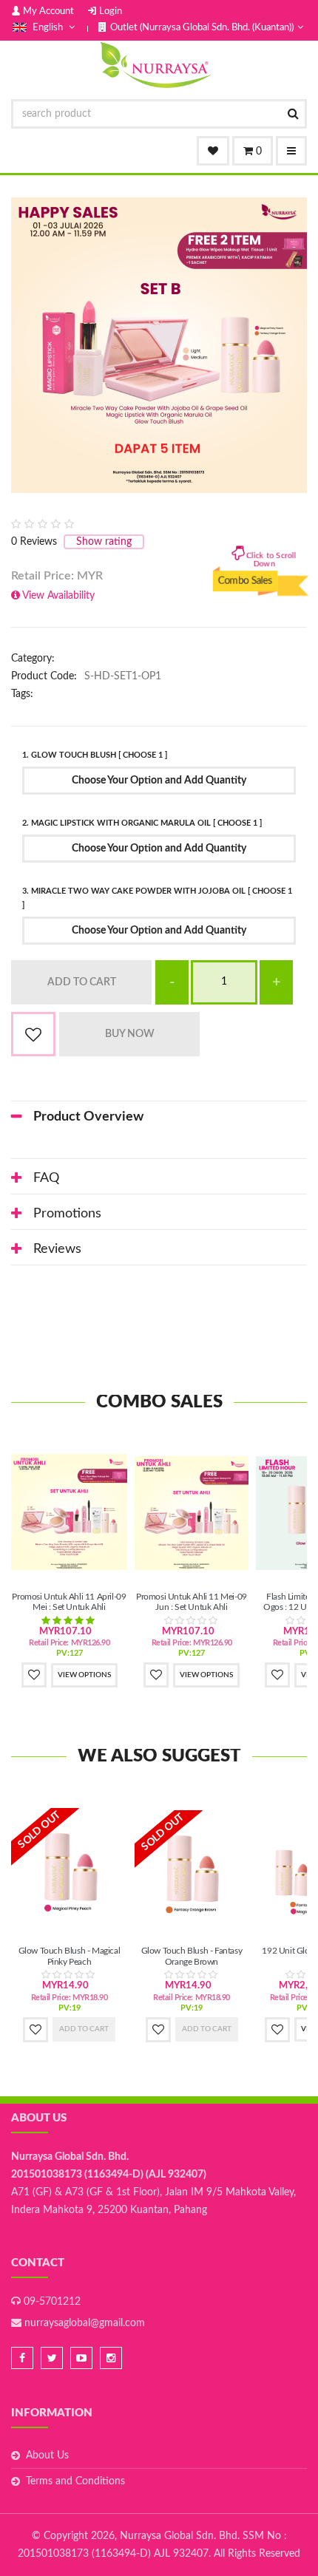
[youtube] (81, 2358)
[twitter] (52, 2358)
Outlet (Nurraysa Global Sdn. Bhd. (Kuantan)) (202, 28)
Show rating (104, 542)
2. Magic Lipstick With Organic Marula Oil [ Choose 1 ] (142, 823)
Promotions (67, 1214)
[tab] (159, 1117)
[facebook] (22, 2358)
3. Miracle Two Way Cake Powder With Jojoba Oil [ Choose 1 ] (157, 898)
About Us (47, 2456)
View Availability (58, 596)
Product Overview (88, 1117)
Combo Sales (246, 587)
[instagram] (111, 2358)
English (48, 28)
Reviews (57, 1249)
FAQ (46, 1178)
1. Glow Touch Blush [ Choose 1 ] (95, 755)
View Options (84, 1675)
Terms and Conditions (75, 2481)
